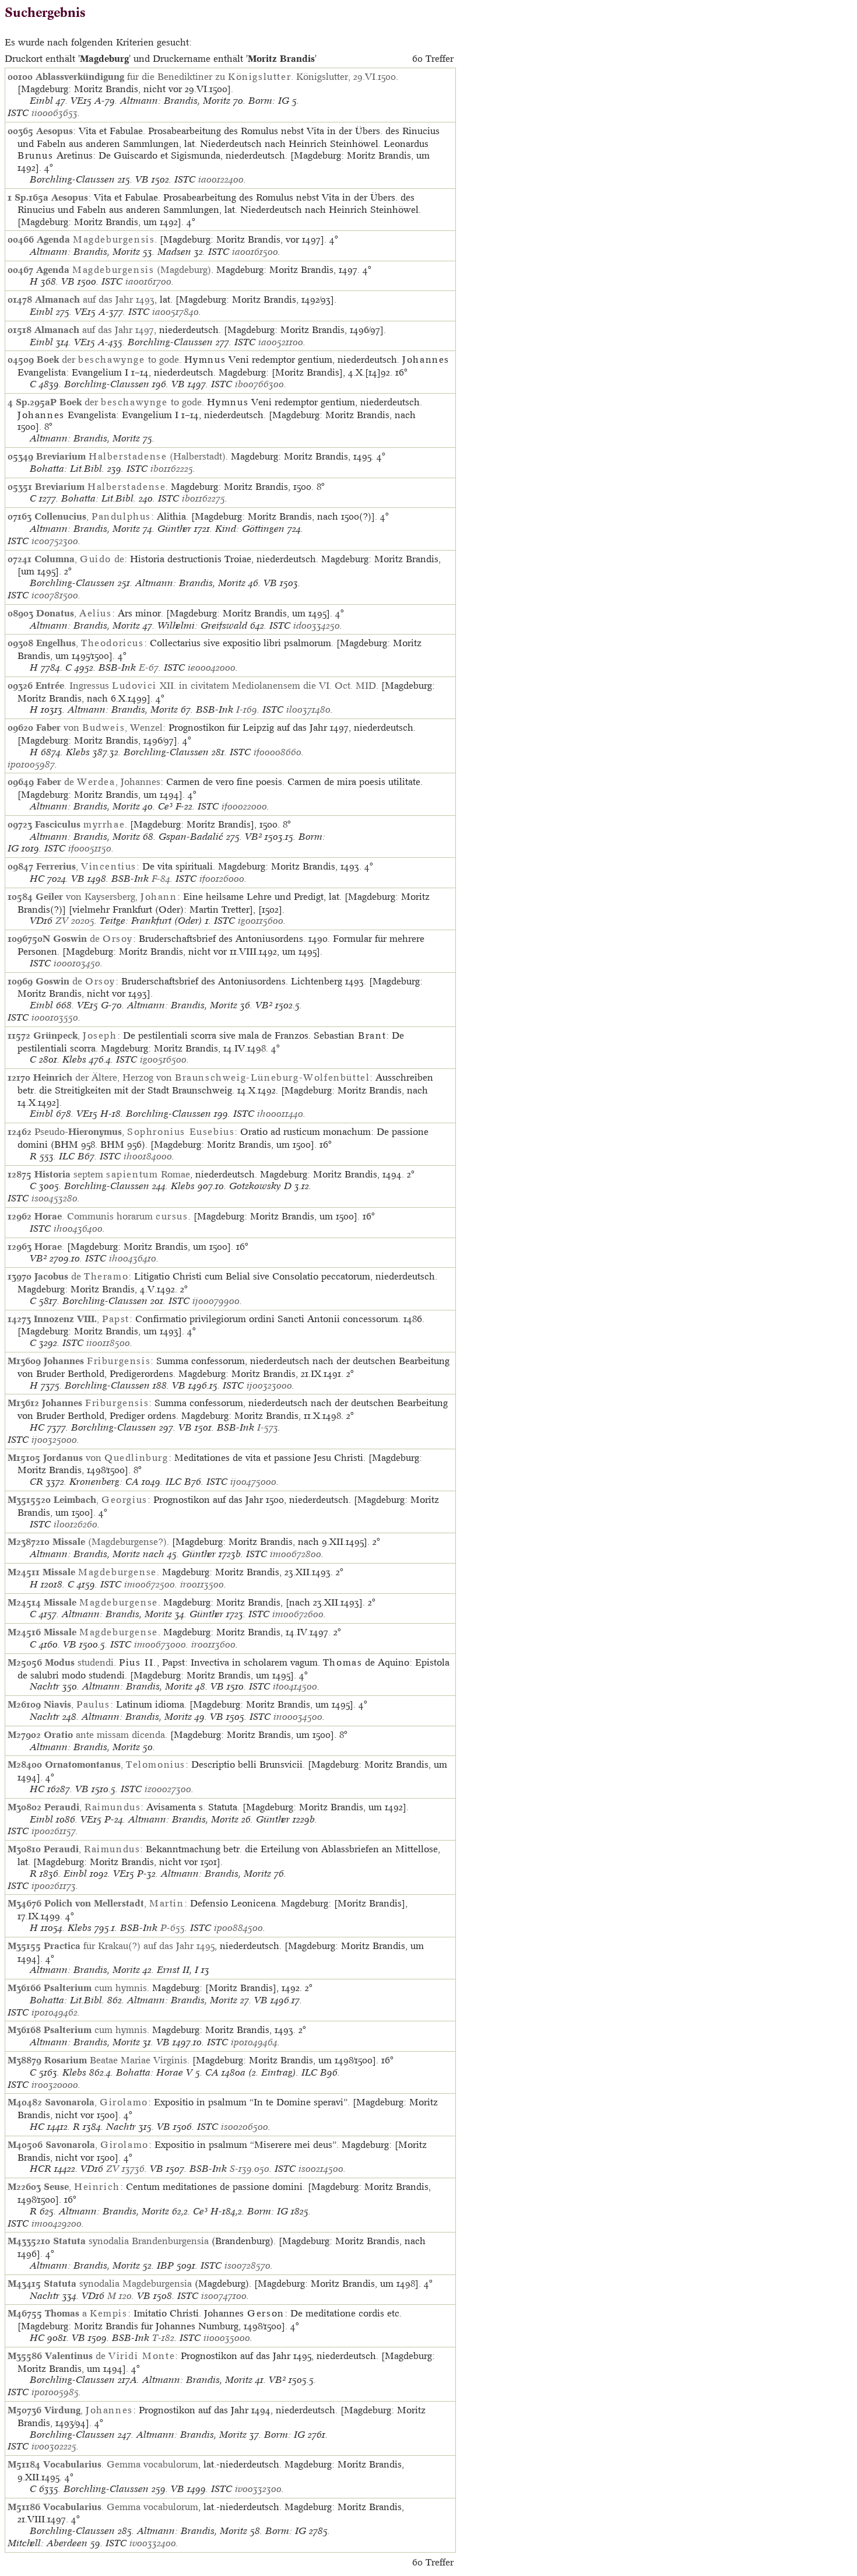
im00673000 (160, 1644)
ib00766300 (259, 384)
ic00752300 (55, 541)
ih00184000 (148, 1156)
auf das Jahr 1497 (94, 330)
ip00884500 (238, 1928)
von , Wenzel (99, 727)
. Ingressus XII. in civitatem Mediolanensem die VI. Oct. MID (206, 685)
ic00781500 (55, 595)
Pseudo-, (134, 1131)
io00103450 (77, 963)
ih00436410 (133, 1258)
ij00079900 (216, 1301)
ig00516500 (163, 1059)
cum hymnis (95, 1988)
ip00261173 (54, 1886)
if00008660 (278, 752)
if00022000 (244, 806)
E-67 (149, 667)
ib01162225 (172, 469)
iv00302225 (54, 2446)
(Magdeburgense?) (110, 1541)
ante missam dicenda (104, 1734)
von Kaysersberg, (106, 896)
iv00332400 (153, 2543)
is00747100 (224, 2296)
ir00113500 (202, 1584)
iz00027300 (168, 1789)
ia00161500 (255, 252)
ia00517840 (175, 312)
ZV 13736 (125, 2169)
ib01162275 (203, 498)
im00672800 (296, 1554)
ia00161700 (148, 281)
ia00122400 (221, 179)
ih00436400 (78, 1229)
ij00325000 (54, 1440)
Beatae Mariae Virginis (116, 2060)
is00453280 (55, 1198)
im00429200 (57, 2223)
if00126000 (222, 879)
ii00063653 (55, 113)
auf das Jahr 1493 (95, 299)
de (93, 938)
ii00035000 (227, 2338)
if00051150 (90, 848)
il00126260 (75, 1524)
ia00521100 (281, 342)
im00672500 (150, 1584)
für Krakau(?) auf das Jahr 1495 (129, 1946)
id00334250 (317, 625)
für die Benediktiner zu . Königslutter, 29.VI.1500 (216, 76)
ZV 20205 (75, 921)
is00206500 (245, 2127)
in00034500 (298, 1717)
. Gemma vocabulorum (121, 2464)
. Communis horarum (111, 1216)
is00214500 (321, 2169)
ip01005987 (31, 764)
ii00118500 (108, 1343)
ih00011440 (280, 1114)
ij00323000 (269, 1385)
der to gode (108, 359)
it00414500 (295, 1686)
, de (79, 559)
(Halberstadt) (131, 456)
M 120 (120, 2296)
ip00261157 (54, 1831)
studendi (79, 1662)
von (106, 1457)
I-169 (247, 709)
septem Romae (112, 1174)
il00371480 (308, 709)
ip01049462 (55, 2012)
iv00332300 (258, 2489)
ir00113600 (213, 1644)
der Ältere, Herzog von (201, 1077)
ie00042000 (212, 667)
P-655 (173, 1928)
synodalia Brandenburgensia (131, 2241)
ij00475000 (253, 1482)
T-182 (163, 2338)
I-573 (268, 1427)
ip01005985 (55, 2392)
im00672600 (298, 1614)
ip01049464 (254, 2042)
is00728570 (247, 2265)
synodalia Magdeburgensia (118, 2283)
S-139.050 (250, 2169)
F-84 (161, 879)
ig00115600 (261, 921)
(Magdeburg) (124, 269)
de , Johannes (99, 781)
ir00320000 (55, 2085)
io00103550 (55, 1017)
